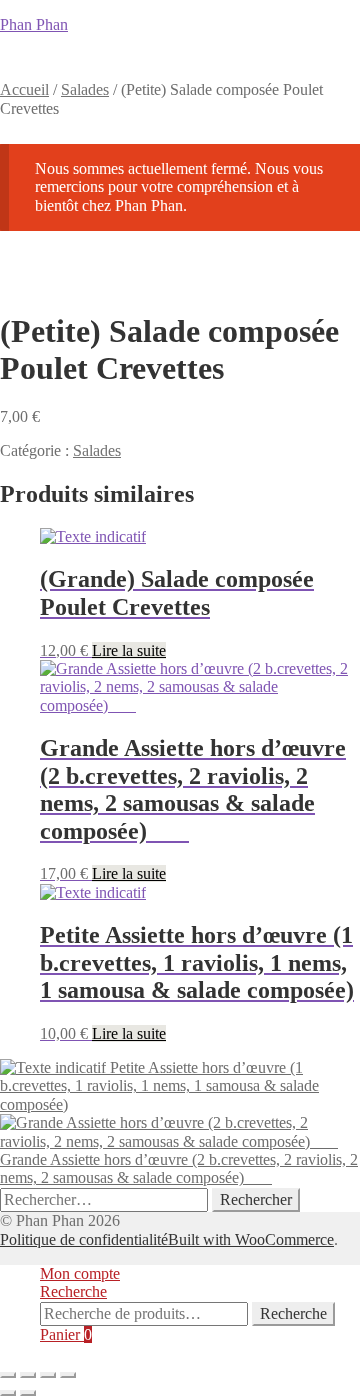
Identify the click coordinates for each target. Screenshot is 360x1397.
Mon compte (80, 1273)
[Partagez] (48, 1375)
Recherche (73, 1291)
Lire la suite (129, 650)
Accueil (24, 89)
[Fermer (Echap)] (68, 1375)
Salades (85, 89)
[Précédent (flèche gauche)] (8, 1393)
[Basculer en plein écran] (28, 1375)
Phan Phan (34, 24)
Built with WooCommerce (251, 1239)
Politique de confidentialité (84, 1239)
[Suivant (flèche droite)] (28, 1393)
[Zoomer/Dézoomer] (8, 1375)
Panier (66, 1334)
